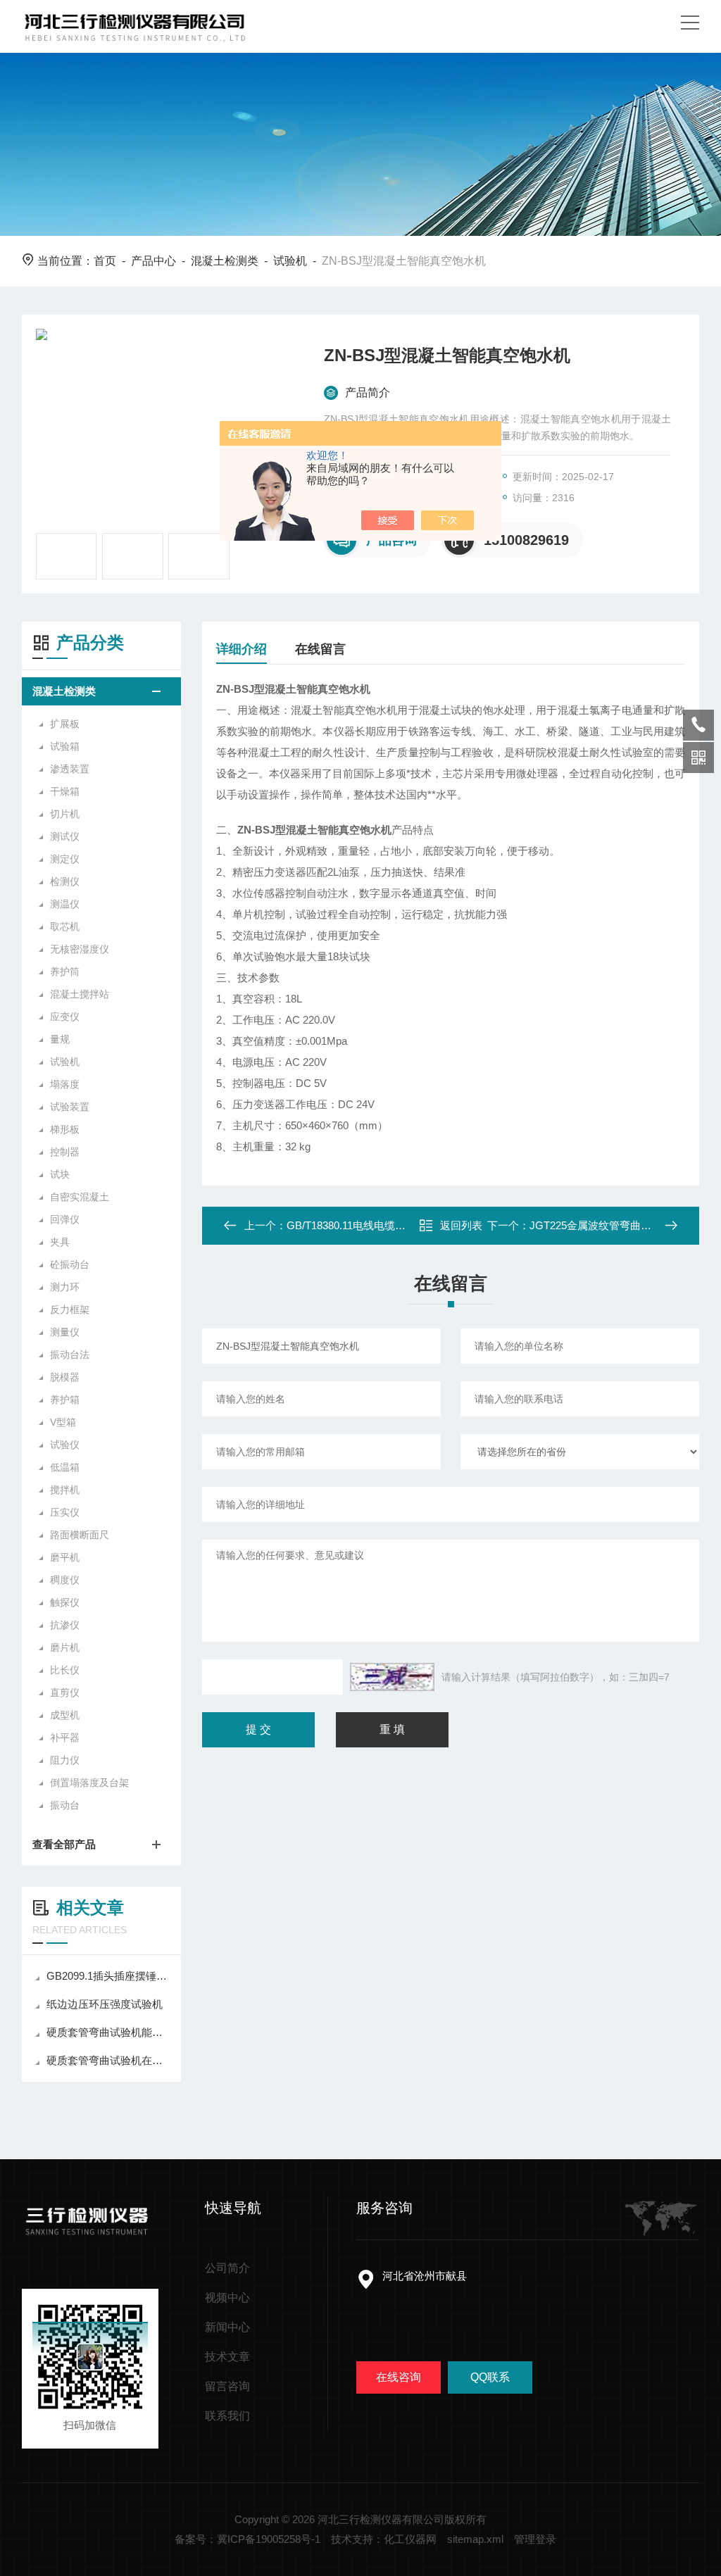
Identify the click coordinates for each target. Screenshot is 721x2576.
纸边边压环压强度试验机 (105, 2004)
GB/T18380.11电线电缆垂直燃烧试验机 (378, 1225)
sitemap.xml (475, 2539)
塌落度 (65, 1084)
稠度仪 (65, 1580)
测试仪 (65, 836)
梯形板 (65, 1129)
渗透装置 (70, 769)
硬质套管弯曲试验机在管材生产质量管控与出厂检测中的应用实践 (108, 2060)
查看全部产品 (64, 1844)
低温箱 (65, 1467)
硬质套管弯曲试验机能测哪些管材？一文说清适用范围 (108, 2032)
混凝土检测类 (225, 261)
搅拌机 (65, 1490)
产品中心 (153, 261)
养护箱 (65, 1400)
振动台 (65, 1805)
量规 (60, 1039)
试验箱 (65, 746)
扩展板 (65, 724)
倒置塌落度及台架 (89, 1783)
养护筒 (65, 972)
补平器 (65, 1738)
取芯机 (65, 926)
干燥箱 (65, 791)
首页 (105, 261)
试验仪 (65, 1445)
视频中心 (227, 2298)
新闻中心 (227, 2327)
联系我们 (227, 2416)
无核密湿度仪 (80, 949)
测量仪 (65, 1332)
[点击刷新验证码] (392, 1677)
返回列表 (461, 1225)
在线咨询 (399, 2377)
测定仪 (65, 859)
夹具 (60, 1242)
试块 (60, 1174)
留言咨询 (227, 2386)
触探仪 (65, 1602)
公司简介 (227, 2268)
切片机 (65, 814)
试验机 (290, 261)
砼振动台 (70, 1264)
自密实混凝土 (80, 1197)
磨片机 (65, 1647)
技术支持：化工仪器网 (384, 2539)
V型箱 (63, 1422)
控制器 (65, 1152)
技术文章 (227, 2357)
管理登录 (535, 2539)
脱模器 (65, 1377)
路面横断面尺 (80, 1535)
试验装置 (70, 1107)
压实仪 (65, 1512)
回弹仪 (65, 1219)
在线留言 (320, 649)
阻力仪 (65, 1760)
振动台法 (70, 1355)
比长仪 (65, 1670)
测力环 (65, 1287)
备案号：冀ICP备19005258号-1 (247, 2539)
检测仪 (65, 881)
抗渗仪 (65, 1625)
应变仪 (65, 1017)
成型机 (65, 1715)
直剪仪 (65, 1692)
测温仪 (65, 904)
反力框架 (70, 1309)
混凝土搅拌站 (80, 994)
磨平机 (65, 1557)
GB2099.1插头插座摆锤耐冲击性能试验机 (108, 1976)
